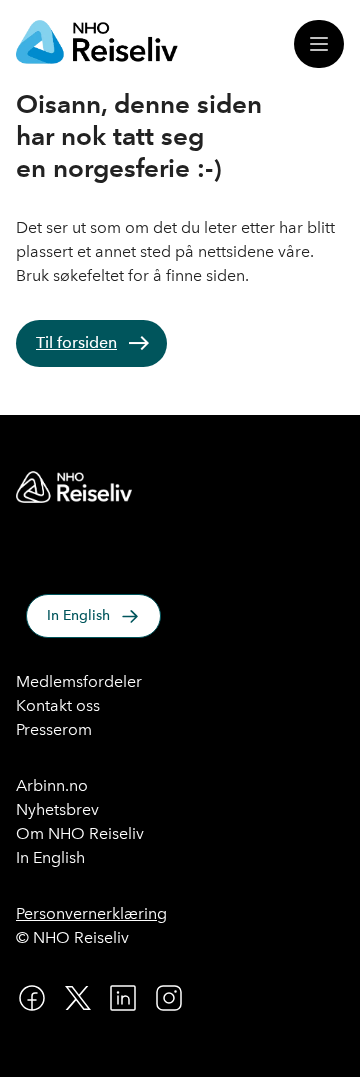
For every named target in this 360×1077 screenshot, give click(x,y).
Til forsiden (76, 342)
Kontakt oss (58, 705)
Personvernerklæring (91, 913)
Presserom (54, 729)
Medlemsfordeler (79, 681)
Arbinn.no (52, 785)
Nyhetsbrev (57, 809)
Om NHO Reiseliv (80, 833)
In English (78, 615)
